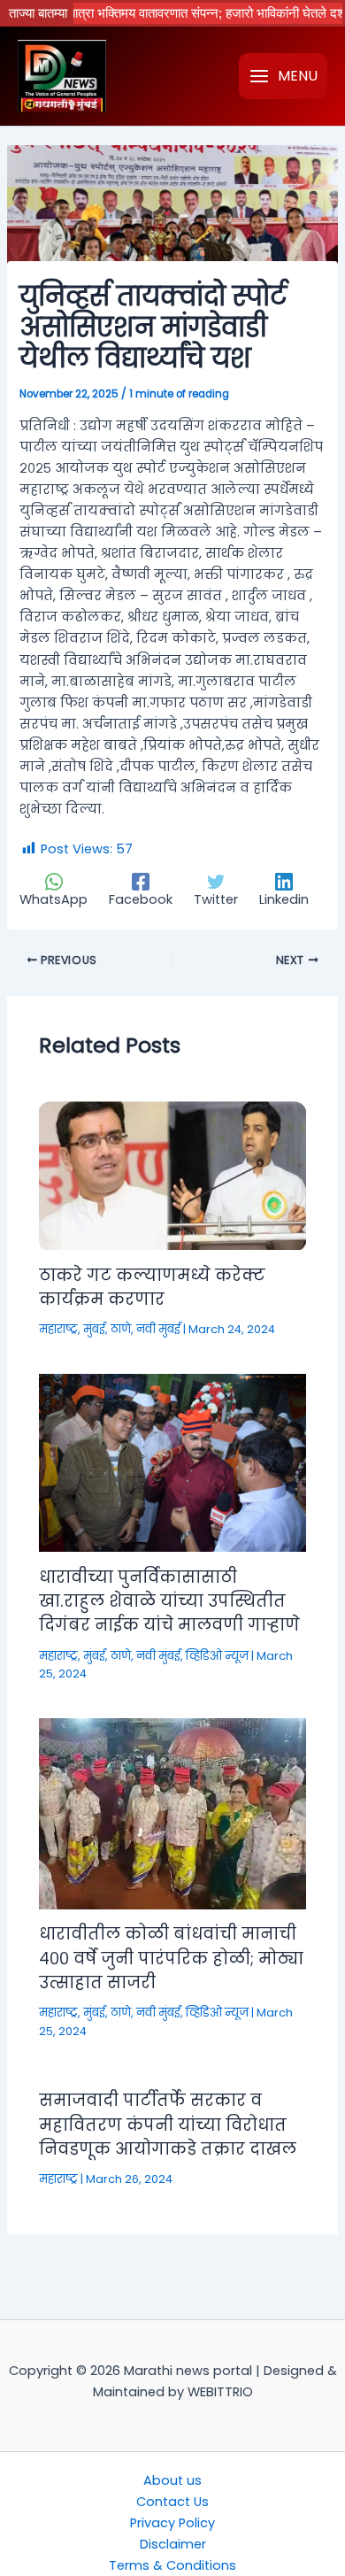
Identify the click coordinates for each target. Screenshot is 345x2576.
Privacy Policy (172, 2523)
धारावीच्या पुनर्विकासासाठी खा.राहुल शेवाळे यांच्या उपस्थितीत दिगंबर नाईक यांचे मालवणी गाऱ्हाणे (169, 1601)
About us (172, 2480)
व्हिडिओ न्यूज (217, 1656)
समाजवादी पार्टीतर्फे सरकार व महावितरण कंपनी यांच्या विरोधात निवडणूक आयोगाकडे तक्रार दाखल (168, 2125)
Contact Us (172, 2502)
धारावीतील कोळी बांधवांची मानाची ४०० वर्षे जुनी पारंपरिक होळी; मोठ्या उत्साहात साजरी (171, 1958)
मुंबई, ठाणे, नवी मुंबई (132, 1329)
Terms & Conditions (172, 2565)
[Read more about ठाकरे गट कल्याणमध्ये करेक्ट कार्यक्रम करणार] (172, 1174)
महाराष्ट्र (58, 1329)
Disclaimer (173, 2544)
